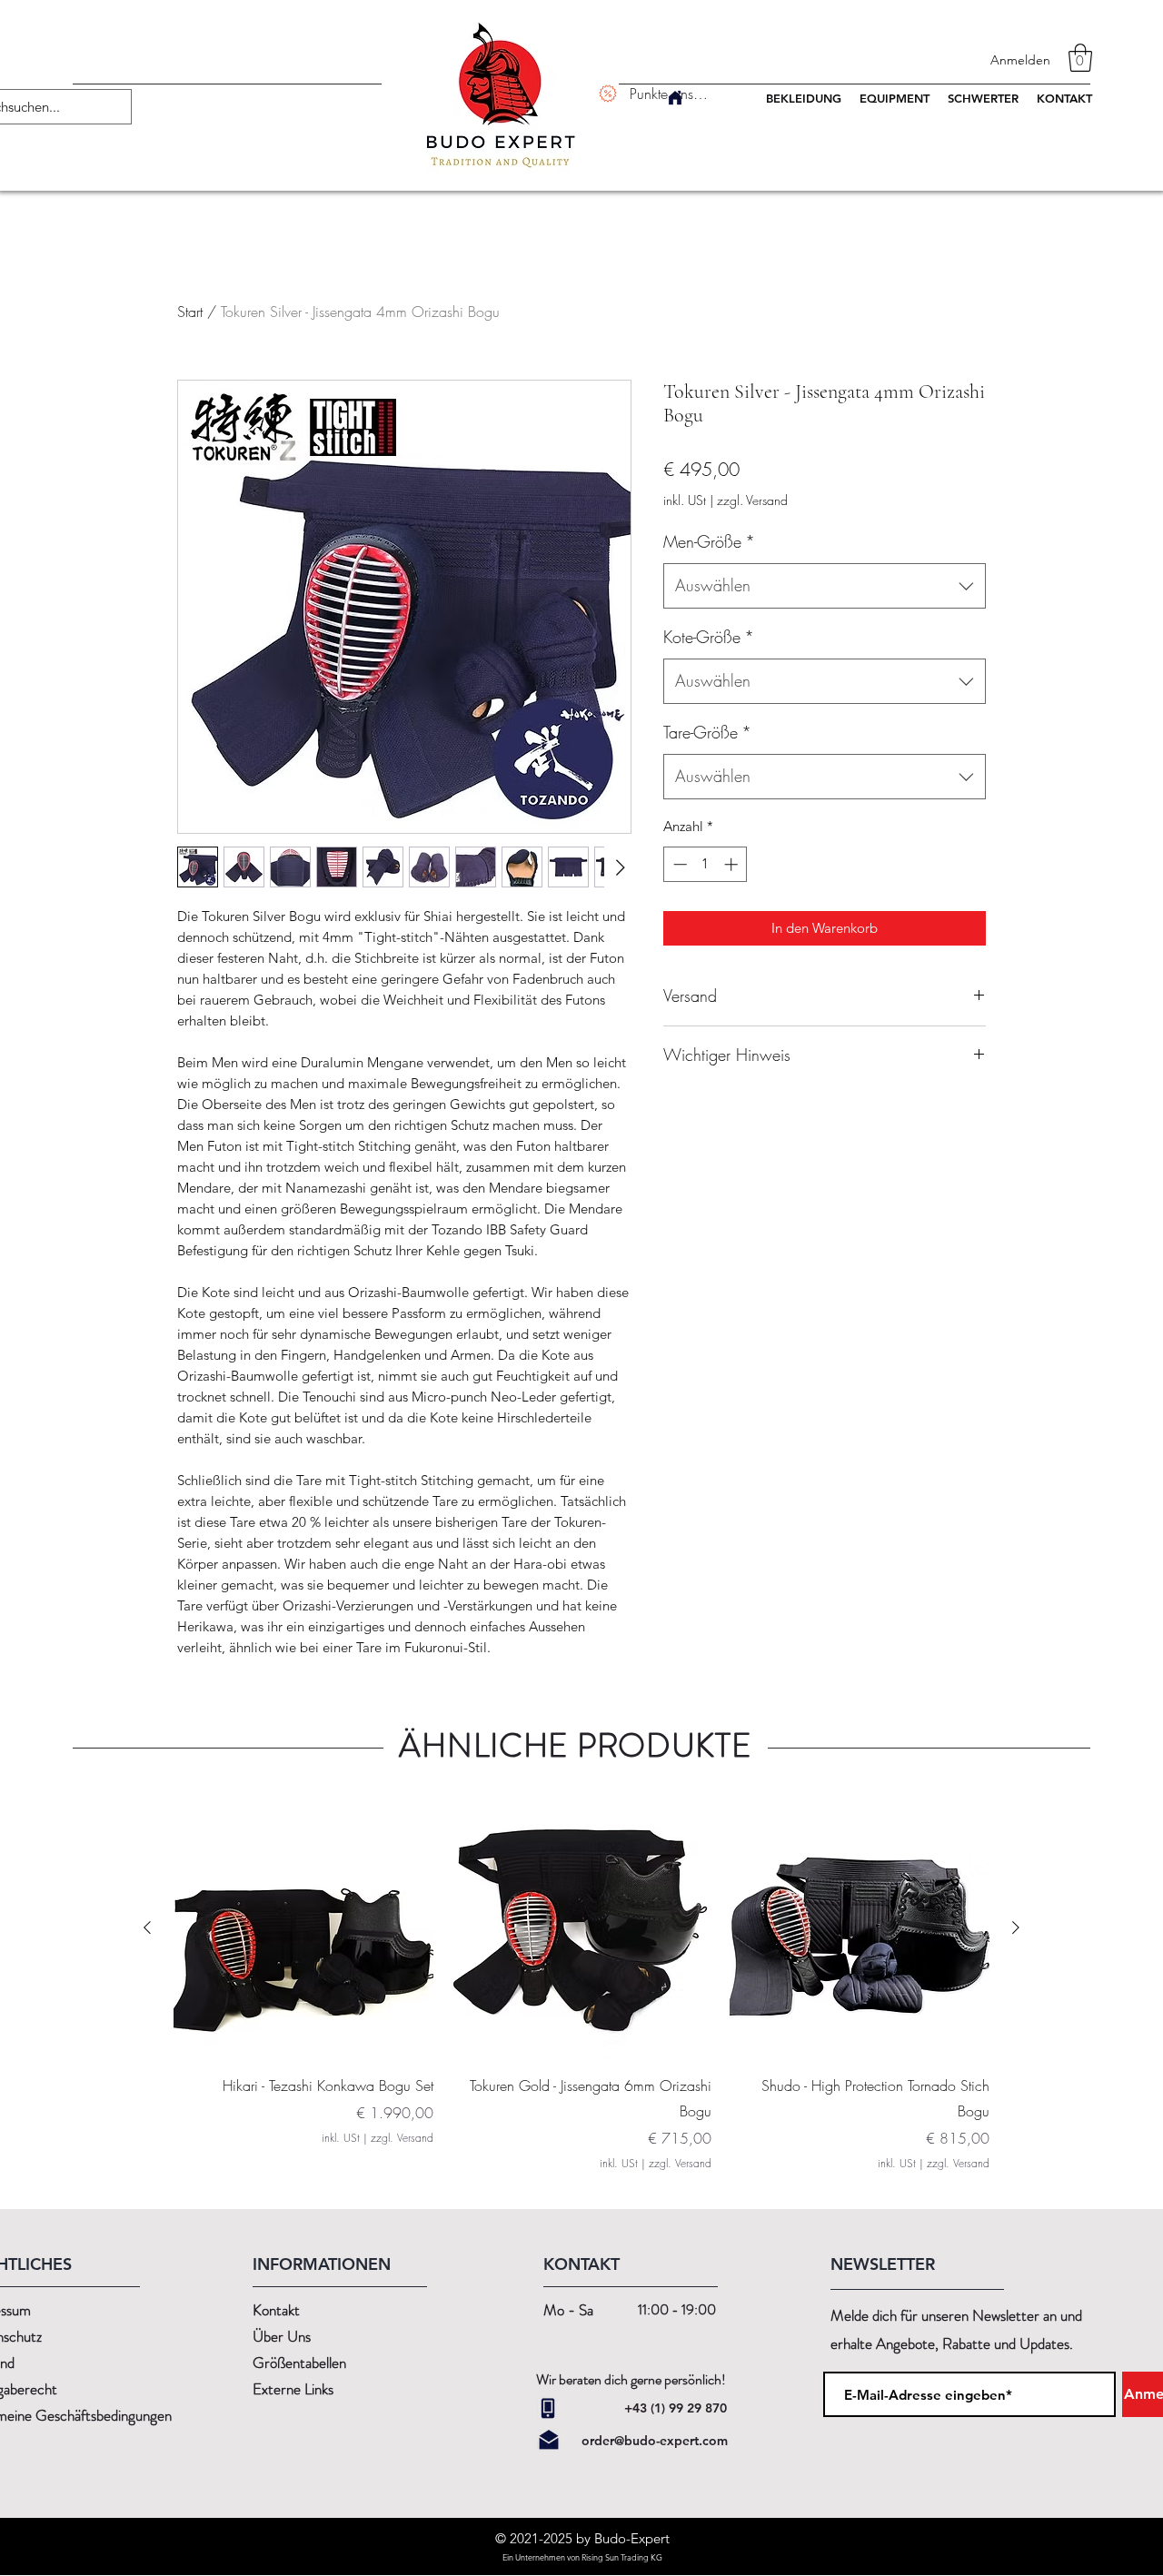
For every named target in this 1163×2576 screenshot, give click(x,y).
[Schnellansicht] (303, 1928)
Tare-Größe (707, 732)
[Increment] (733, 864)
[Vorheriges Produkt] (147, 1927)
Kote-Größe (709, 637)
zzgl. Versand (752, 500)
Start (190, 312)
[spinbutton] (706, 864)
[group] (581, 1985)
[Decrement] (678, 864)
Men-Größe (709, 541)
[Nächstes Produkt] (1016, 1927)
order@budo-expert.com (655, 2441)
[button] (1080, 58)
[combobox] (825, 586)
